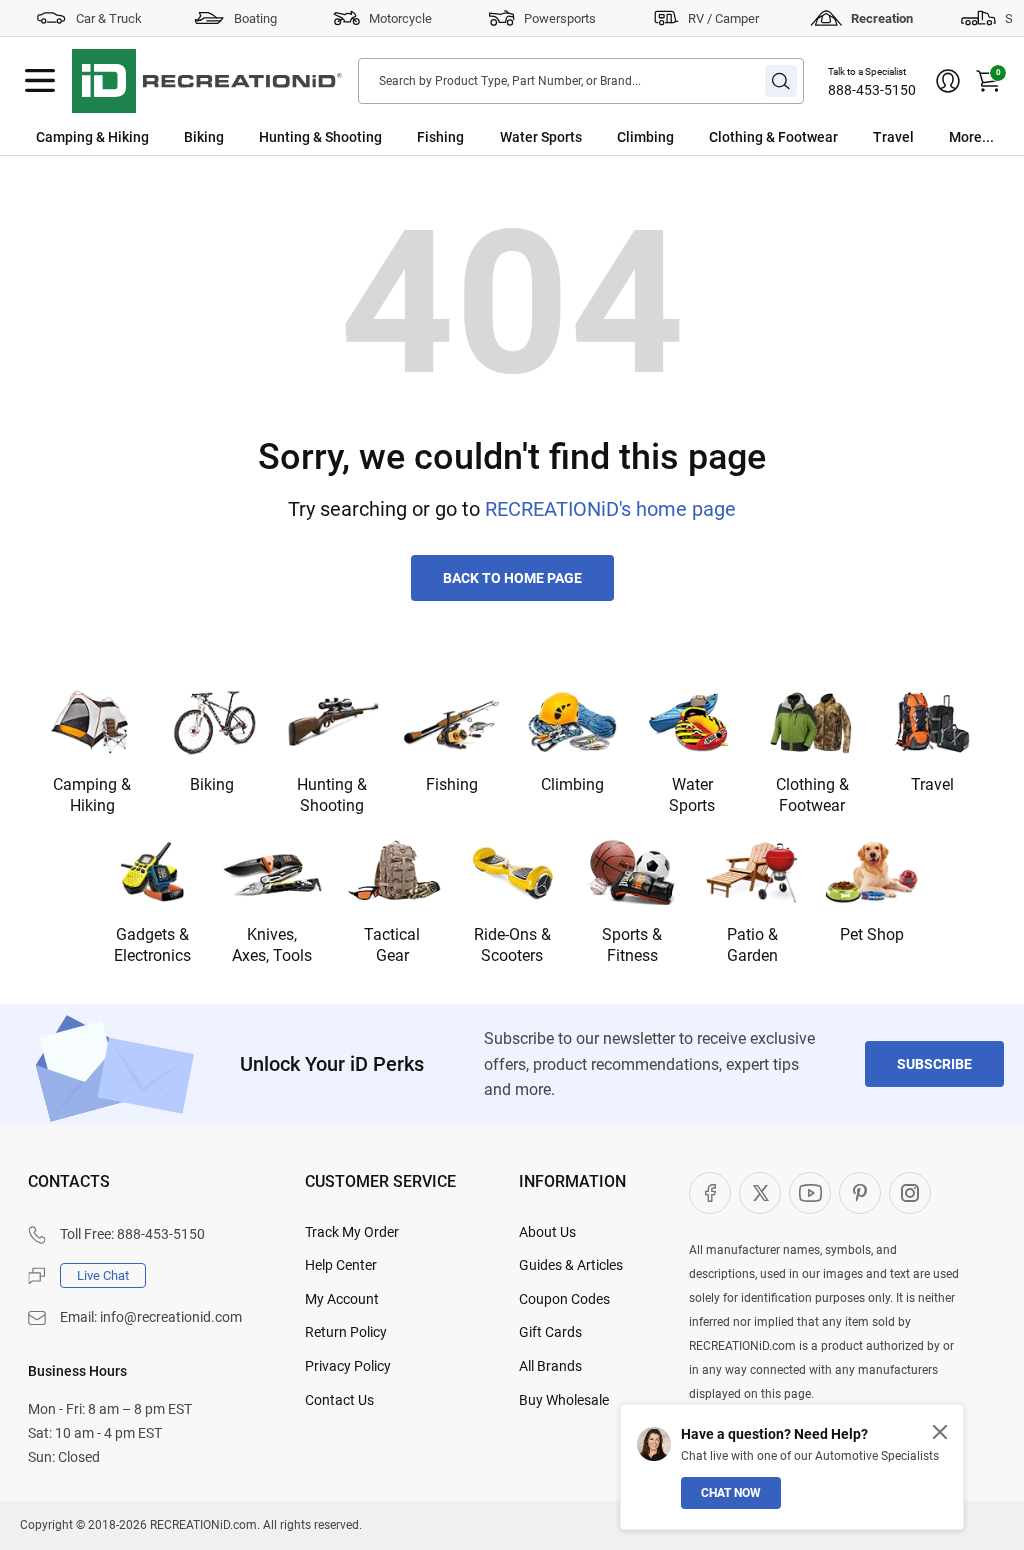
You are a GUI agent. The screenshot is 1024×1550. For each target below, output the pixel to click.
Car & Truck (109, 18)
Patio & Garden (752, 945)
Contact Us (339, 1400)
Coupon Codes (564, 1299)
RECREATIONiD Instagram (910, 1193)
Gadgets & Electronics (152, 945)
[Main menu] (40, 81)
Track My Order (352, 1232)
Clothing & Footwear (773, 137)
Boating (255, 18)
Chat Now (731, 1493)
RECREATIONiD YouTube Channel (810, 1193)
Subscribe (934, 1064)
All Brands (550, 1366)
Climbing (645, 137)
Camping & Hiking (92, 137)
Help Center (341, 1265)
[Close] (940, 1432)
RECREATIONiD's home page (610, 509)
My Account (342, 1299)
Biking (204, 137)
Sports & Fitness (632, 945)
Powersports (560, 18)
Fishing (440, 137)
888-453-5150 (872, 90)
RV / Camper (723, 18)
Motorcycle (400, 18)
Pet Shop (872, 934)
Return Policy (346, 1332)
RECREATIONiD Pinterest (860, 1193)
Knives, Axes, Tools (272, 945)
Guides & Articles (571, 1265)
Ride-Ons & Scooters (512, 945)
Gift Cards (550, 1332)
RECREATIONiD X (760, 1193)
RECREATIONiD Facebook (710, 1193)
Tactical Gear (392, 945)
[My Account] (948, 81)
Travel (893, 137)
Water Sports (541, 137)
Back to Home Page (512, 578)
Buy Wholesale (564, 1400)
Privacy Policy (348, 1366)
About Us (547, 1232)
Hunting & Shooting (320, 137)
